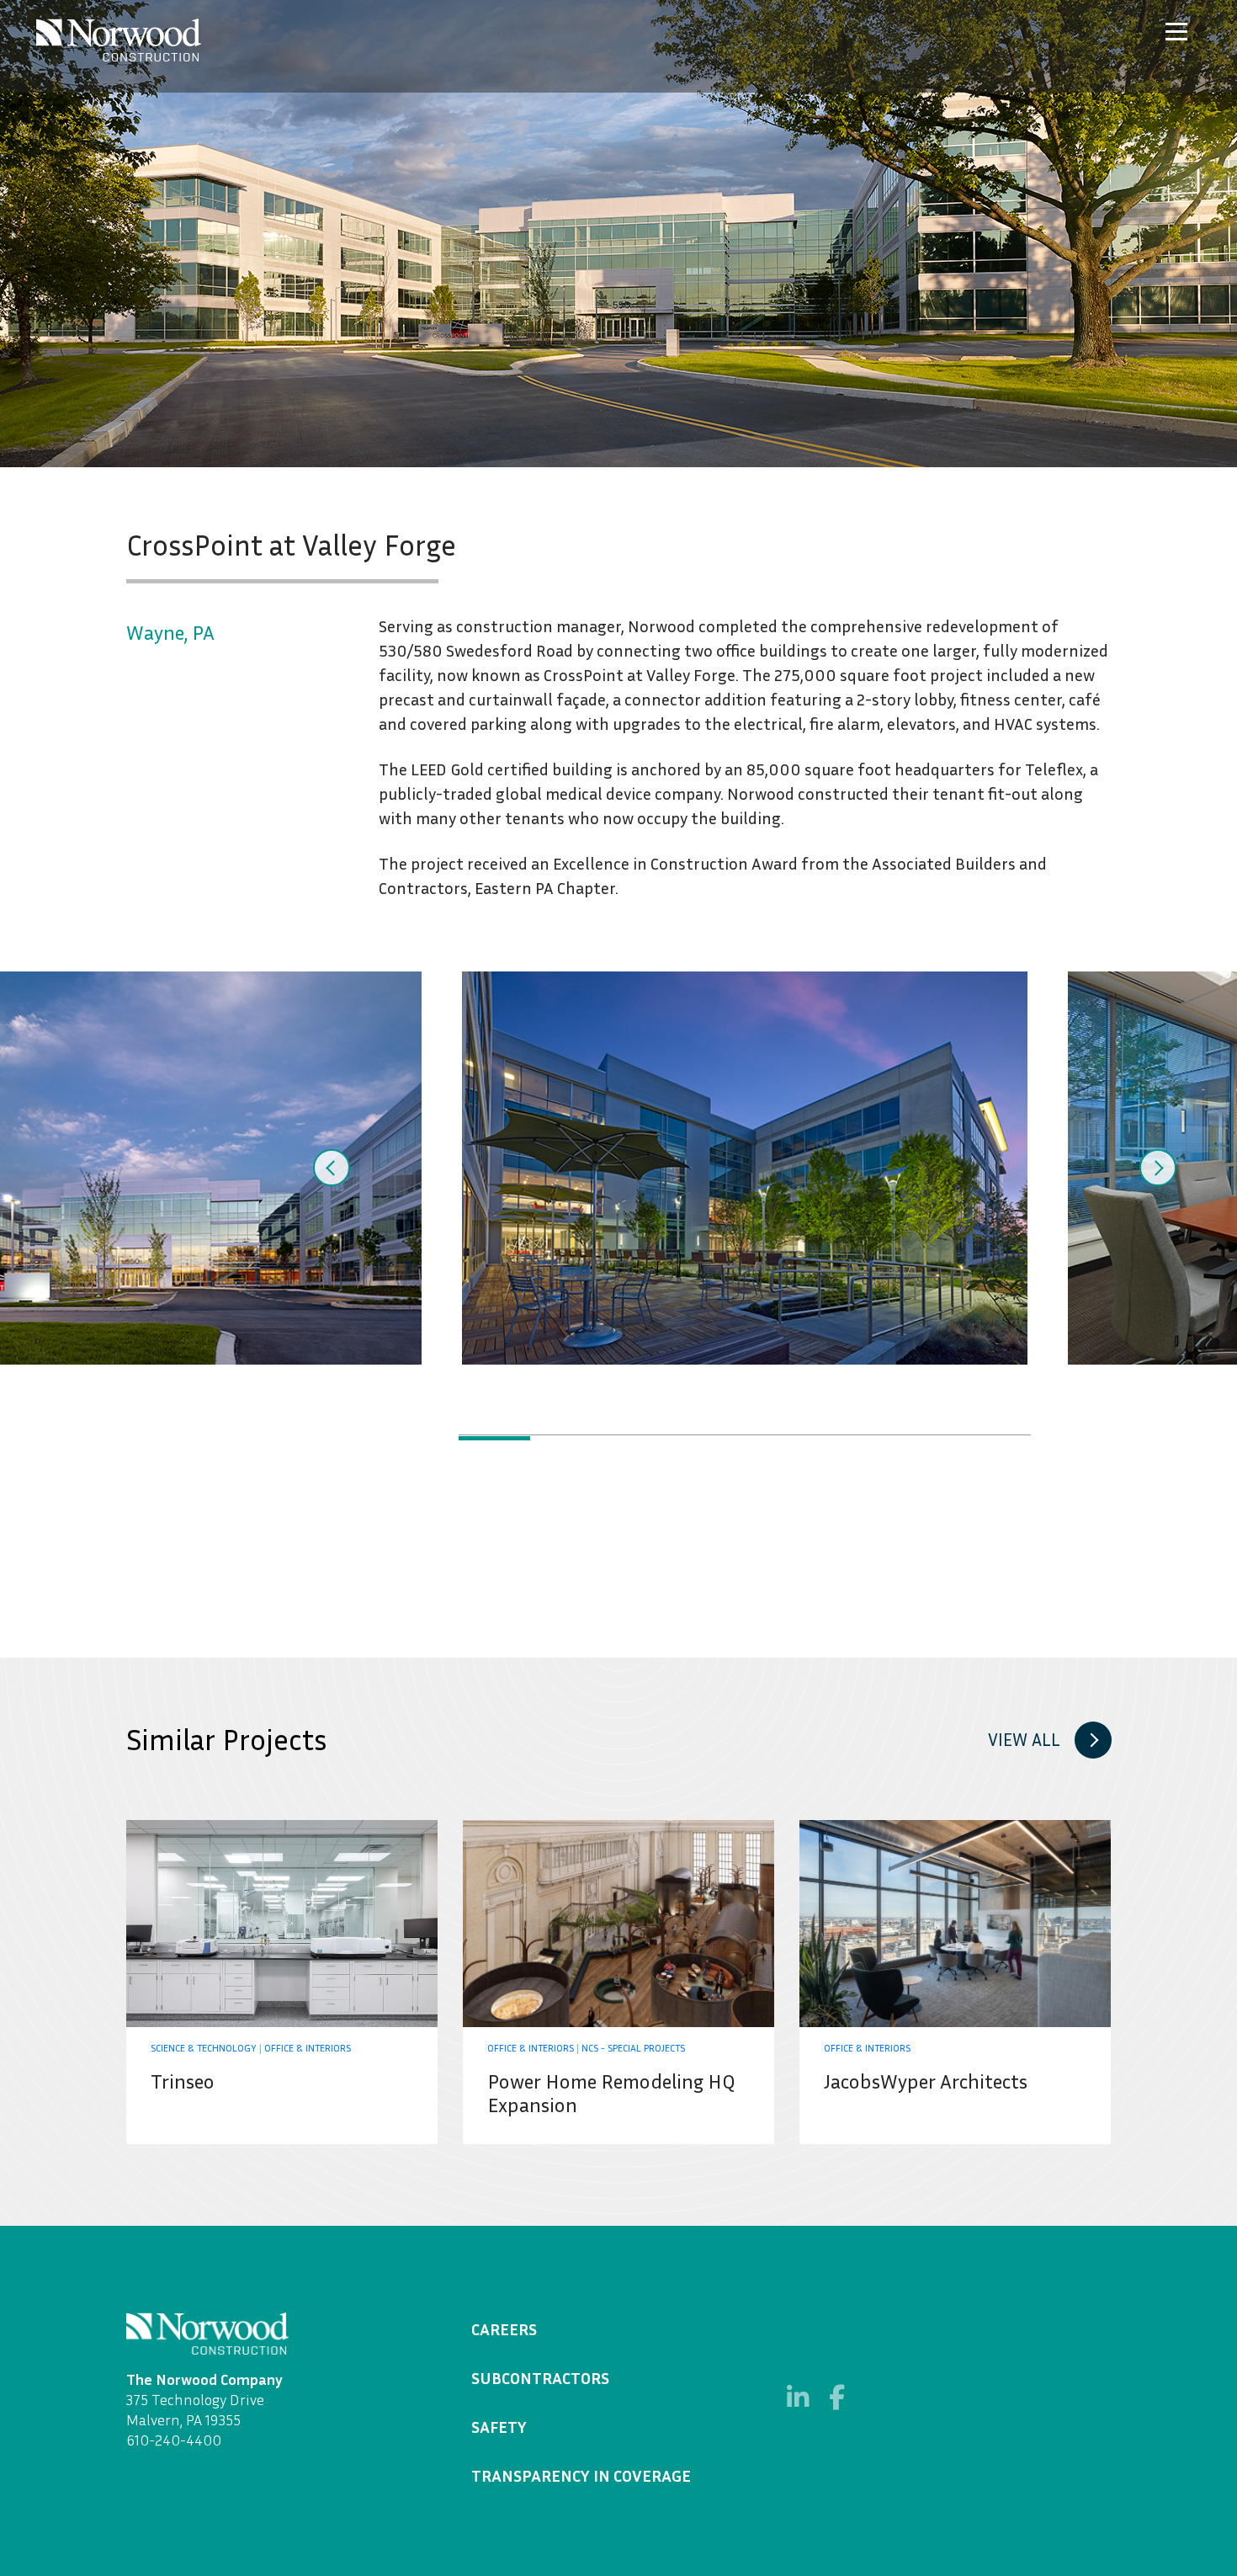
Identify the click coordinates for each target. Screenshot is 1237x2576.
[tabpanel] (745, 1168)
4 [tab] (709, 1438)
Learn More (282, 1982)
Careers (504, 2329)
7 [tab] (924, 1438)
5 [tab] (780, 1438)
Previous (332, 1168)
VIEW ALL (1024, 1740)
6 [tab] (852, 1438)
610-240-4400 (174, 2440)
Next (1158, 1168)
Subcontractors (540, 2377)
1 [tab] (494, 1438)
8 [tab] (995, 1438)
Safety (499, 2426)
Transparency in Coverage (581, 2475)
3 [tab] (637, 1438)
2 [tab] (566, 1438)
